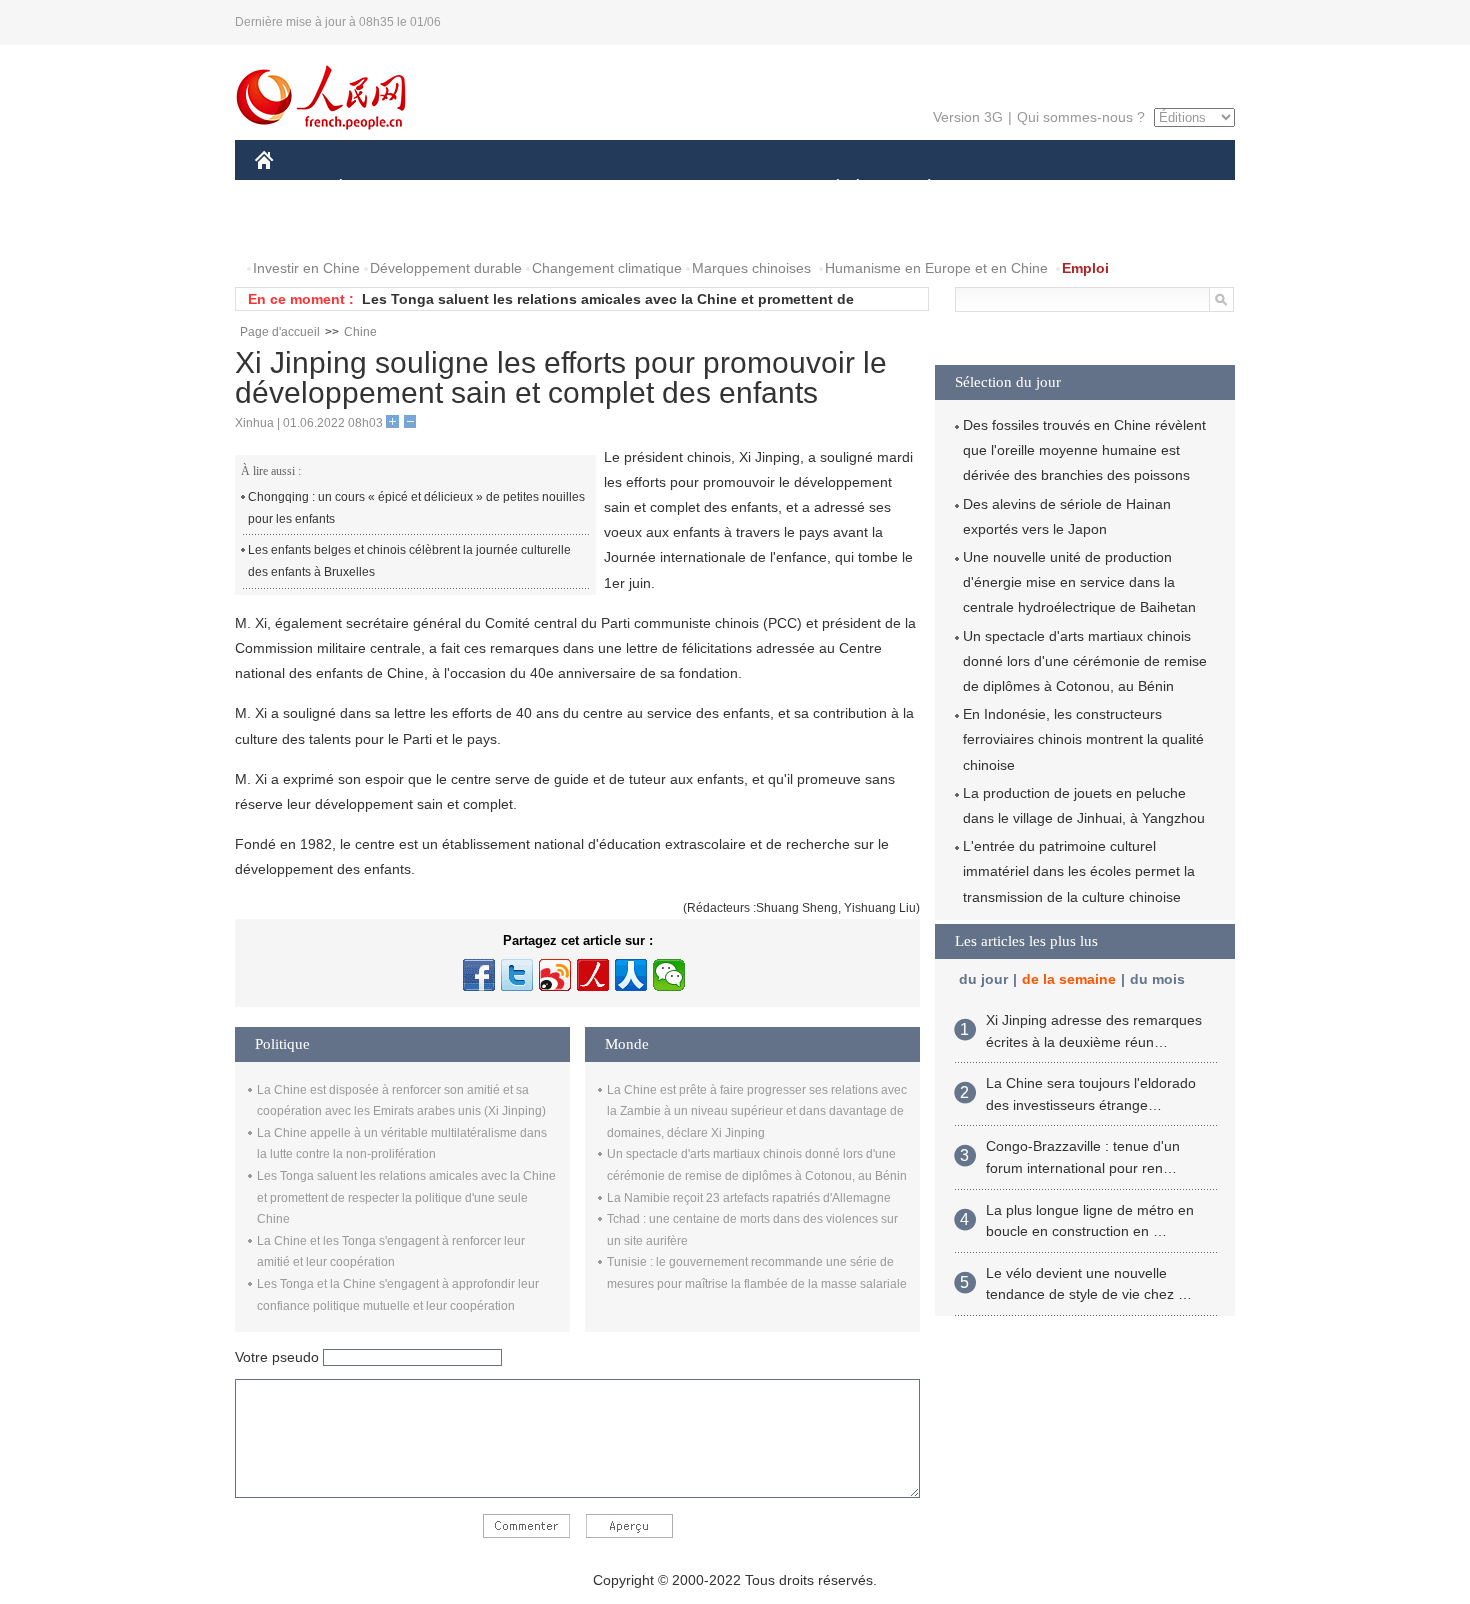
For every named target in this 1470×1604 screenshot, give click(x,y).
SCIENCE (646, 188)
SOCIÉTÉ (828, 188)
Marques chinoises (751, 268)
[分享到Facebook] (479, 975)
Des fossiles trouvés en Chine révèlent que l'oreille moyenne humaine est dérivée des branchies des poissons (1084, 450)
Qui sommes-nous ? (1081, 117)
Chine (360, 332)
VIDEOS (466, 228)
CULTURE (737, 188)
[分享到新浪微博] (555, 975)
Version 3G (968, 117)
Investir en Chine (306, 268)
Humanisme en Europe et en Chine (936, 268)
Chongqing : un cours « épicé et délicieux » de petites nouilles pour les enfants (416, 508)
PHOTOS (384, 228)
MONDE (471, 188)
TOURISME (1086, 188)
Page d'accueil (280, 332)
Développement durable (446, 268)
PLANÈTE (918, 188)
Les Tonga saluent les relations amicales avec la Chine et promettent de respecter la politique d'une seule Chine (406, 1197)
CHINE (290, 188)
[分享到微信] (669, 975)
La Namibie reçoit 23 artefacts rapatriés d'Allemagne (749, 1198)
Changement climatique (607, 268)
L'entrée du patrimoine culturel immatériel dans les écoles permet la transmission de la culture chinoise (1079, 871)
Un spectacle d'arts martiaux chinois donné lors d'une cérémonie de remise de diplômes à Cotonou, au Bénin (1085, 661)
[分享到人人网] (631, 975)
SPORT (1000, 188)
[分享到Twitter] (517, 975)
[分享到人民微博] (593, 975)
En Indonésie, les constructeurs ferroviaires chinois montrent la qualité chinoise (1083, 739)
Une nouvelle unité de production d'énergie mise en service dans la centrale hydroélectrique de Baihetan (1079, 582)
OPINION (298, 228)
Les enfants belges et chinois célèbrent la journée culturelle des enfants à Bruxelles (409, 561)
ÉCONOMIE (378, 188)
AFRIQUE (556, 188)
